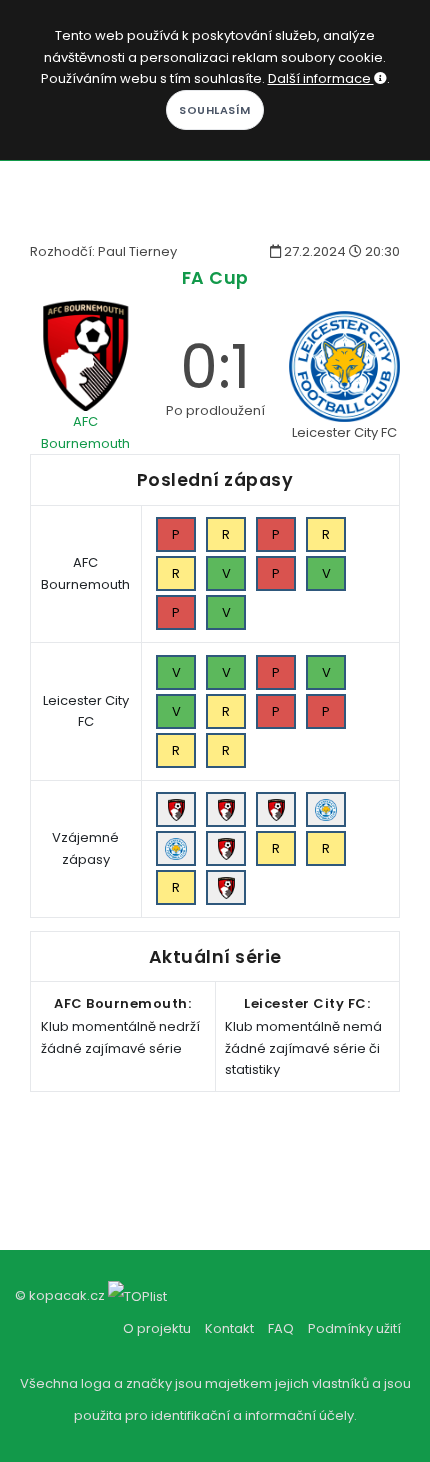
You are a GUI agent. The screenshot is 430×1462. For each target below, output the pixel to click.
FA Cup (215, 277)
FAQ (281, 1328)
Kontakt (229, 1328)
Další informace (321, 78)
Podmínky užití (354, 1328)
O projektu (157, 1328)
